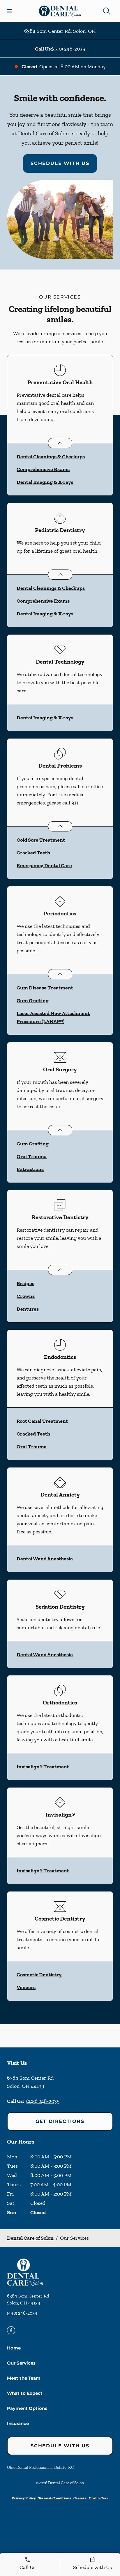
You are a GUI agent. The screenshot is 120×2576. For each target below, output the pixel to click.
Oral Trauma (32, 1156)
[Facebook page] (11, 2330)
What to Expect (25, 2393)
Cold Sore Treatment (41, 840)
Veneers (26, 1987)
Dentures (28, 1309)
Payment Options (27, 2408)
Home (14, 2348)
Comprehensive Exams (43, 469)
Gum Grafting (33, 1000)
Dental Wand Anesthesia (45, 1559)
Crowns (26, 1296)
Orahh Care (99, 2498)
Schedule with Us (60, 163)
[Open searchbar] (107, 11)
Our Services (21, 2363)
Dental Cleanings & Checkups (51, 457)
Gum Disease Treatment (45, 988)
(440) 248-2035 (68, 49)
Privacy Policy (24, 2498)
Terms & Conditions (55, 2498)
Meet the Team (24, 2378)
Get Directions (60, 2121)
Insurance (18, 2423)
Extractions (30, 1169)
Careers (80, 2498)
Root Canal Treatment (42, 1421)
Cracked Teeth (33, 853)
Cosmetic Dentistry (39, 1975)
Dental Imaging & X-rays (45, 482)
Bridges (25, 1283)
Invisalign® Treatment (43, 1767)
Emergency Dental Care (44, 865)
